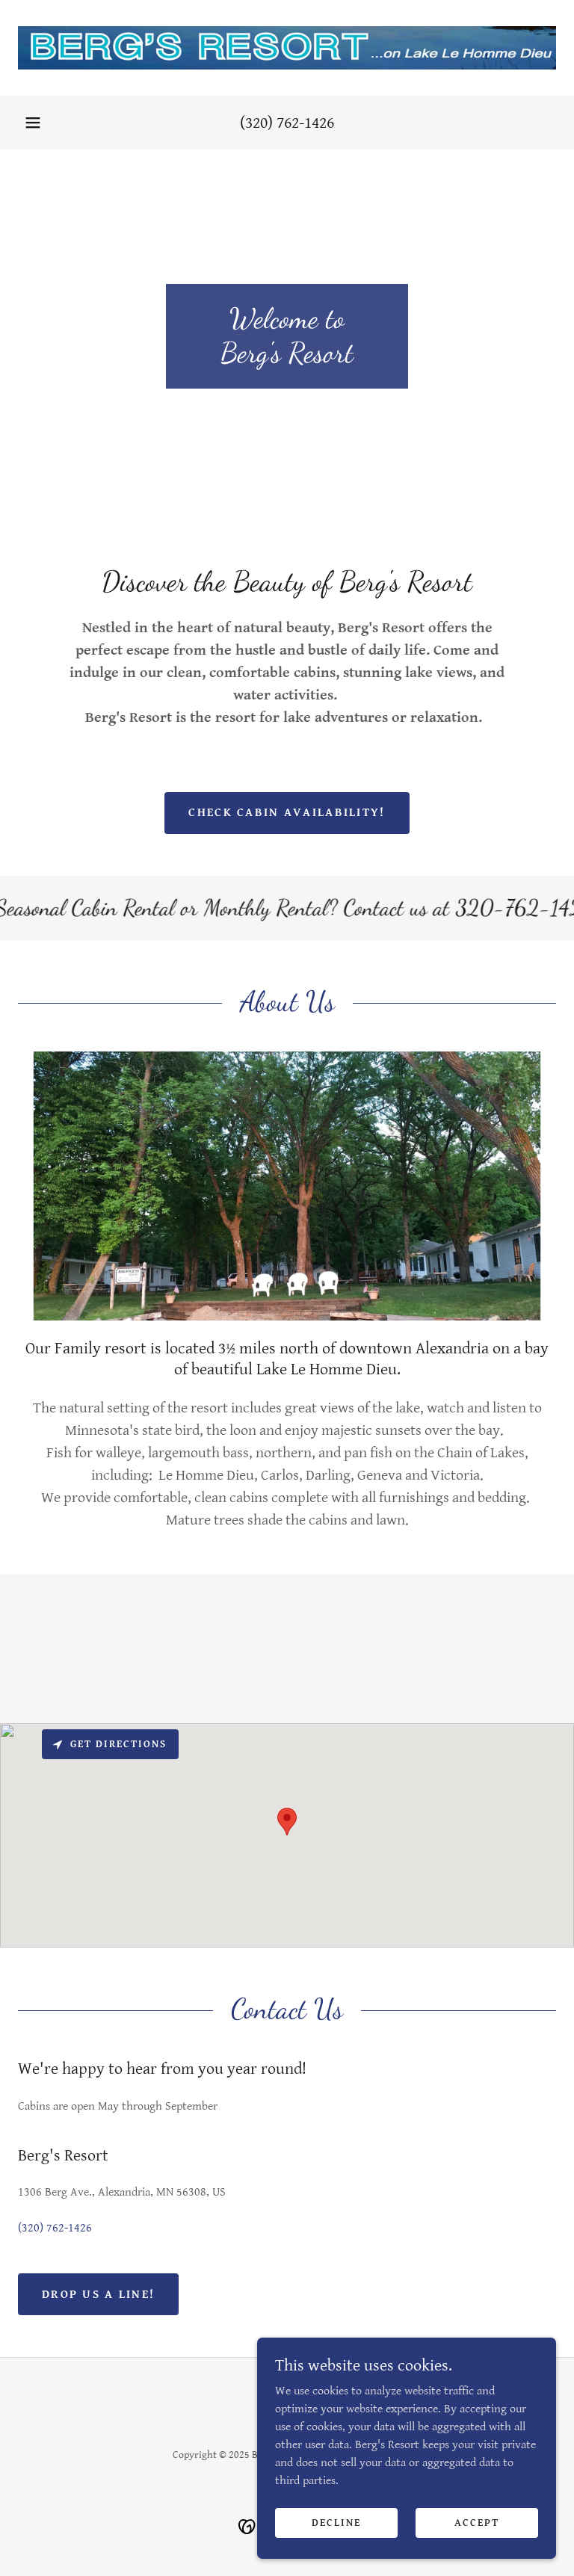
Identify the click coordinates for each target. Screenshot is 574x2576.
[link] (287, 48)
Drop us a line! (98, 2295)
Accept (477, 2522)
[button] (33, 123)
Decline (336, 2522)
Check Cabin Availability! (287, 813)
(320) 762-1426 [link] (287, 123)
